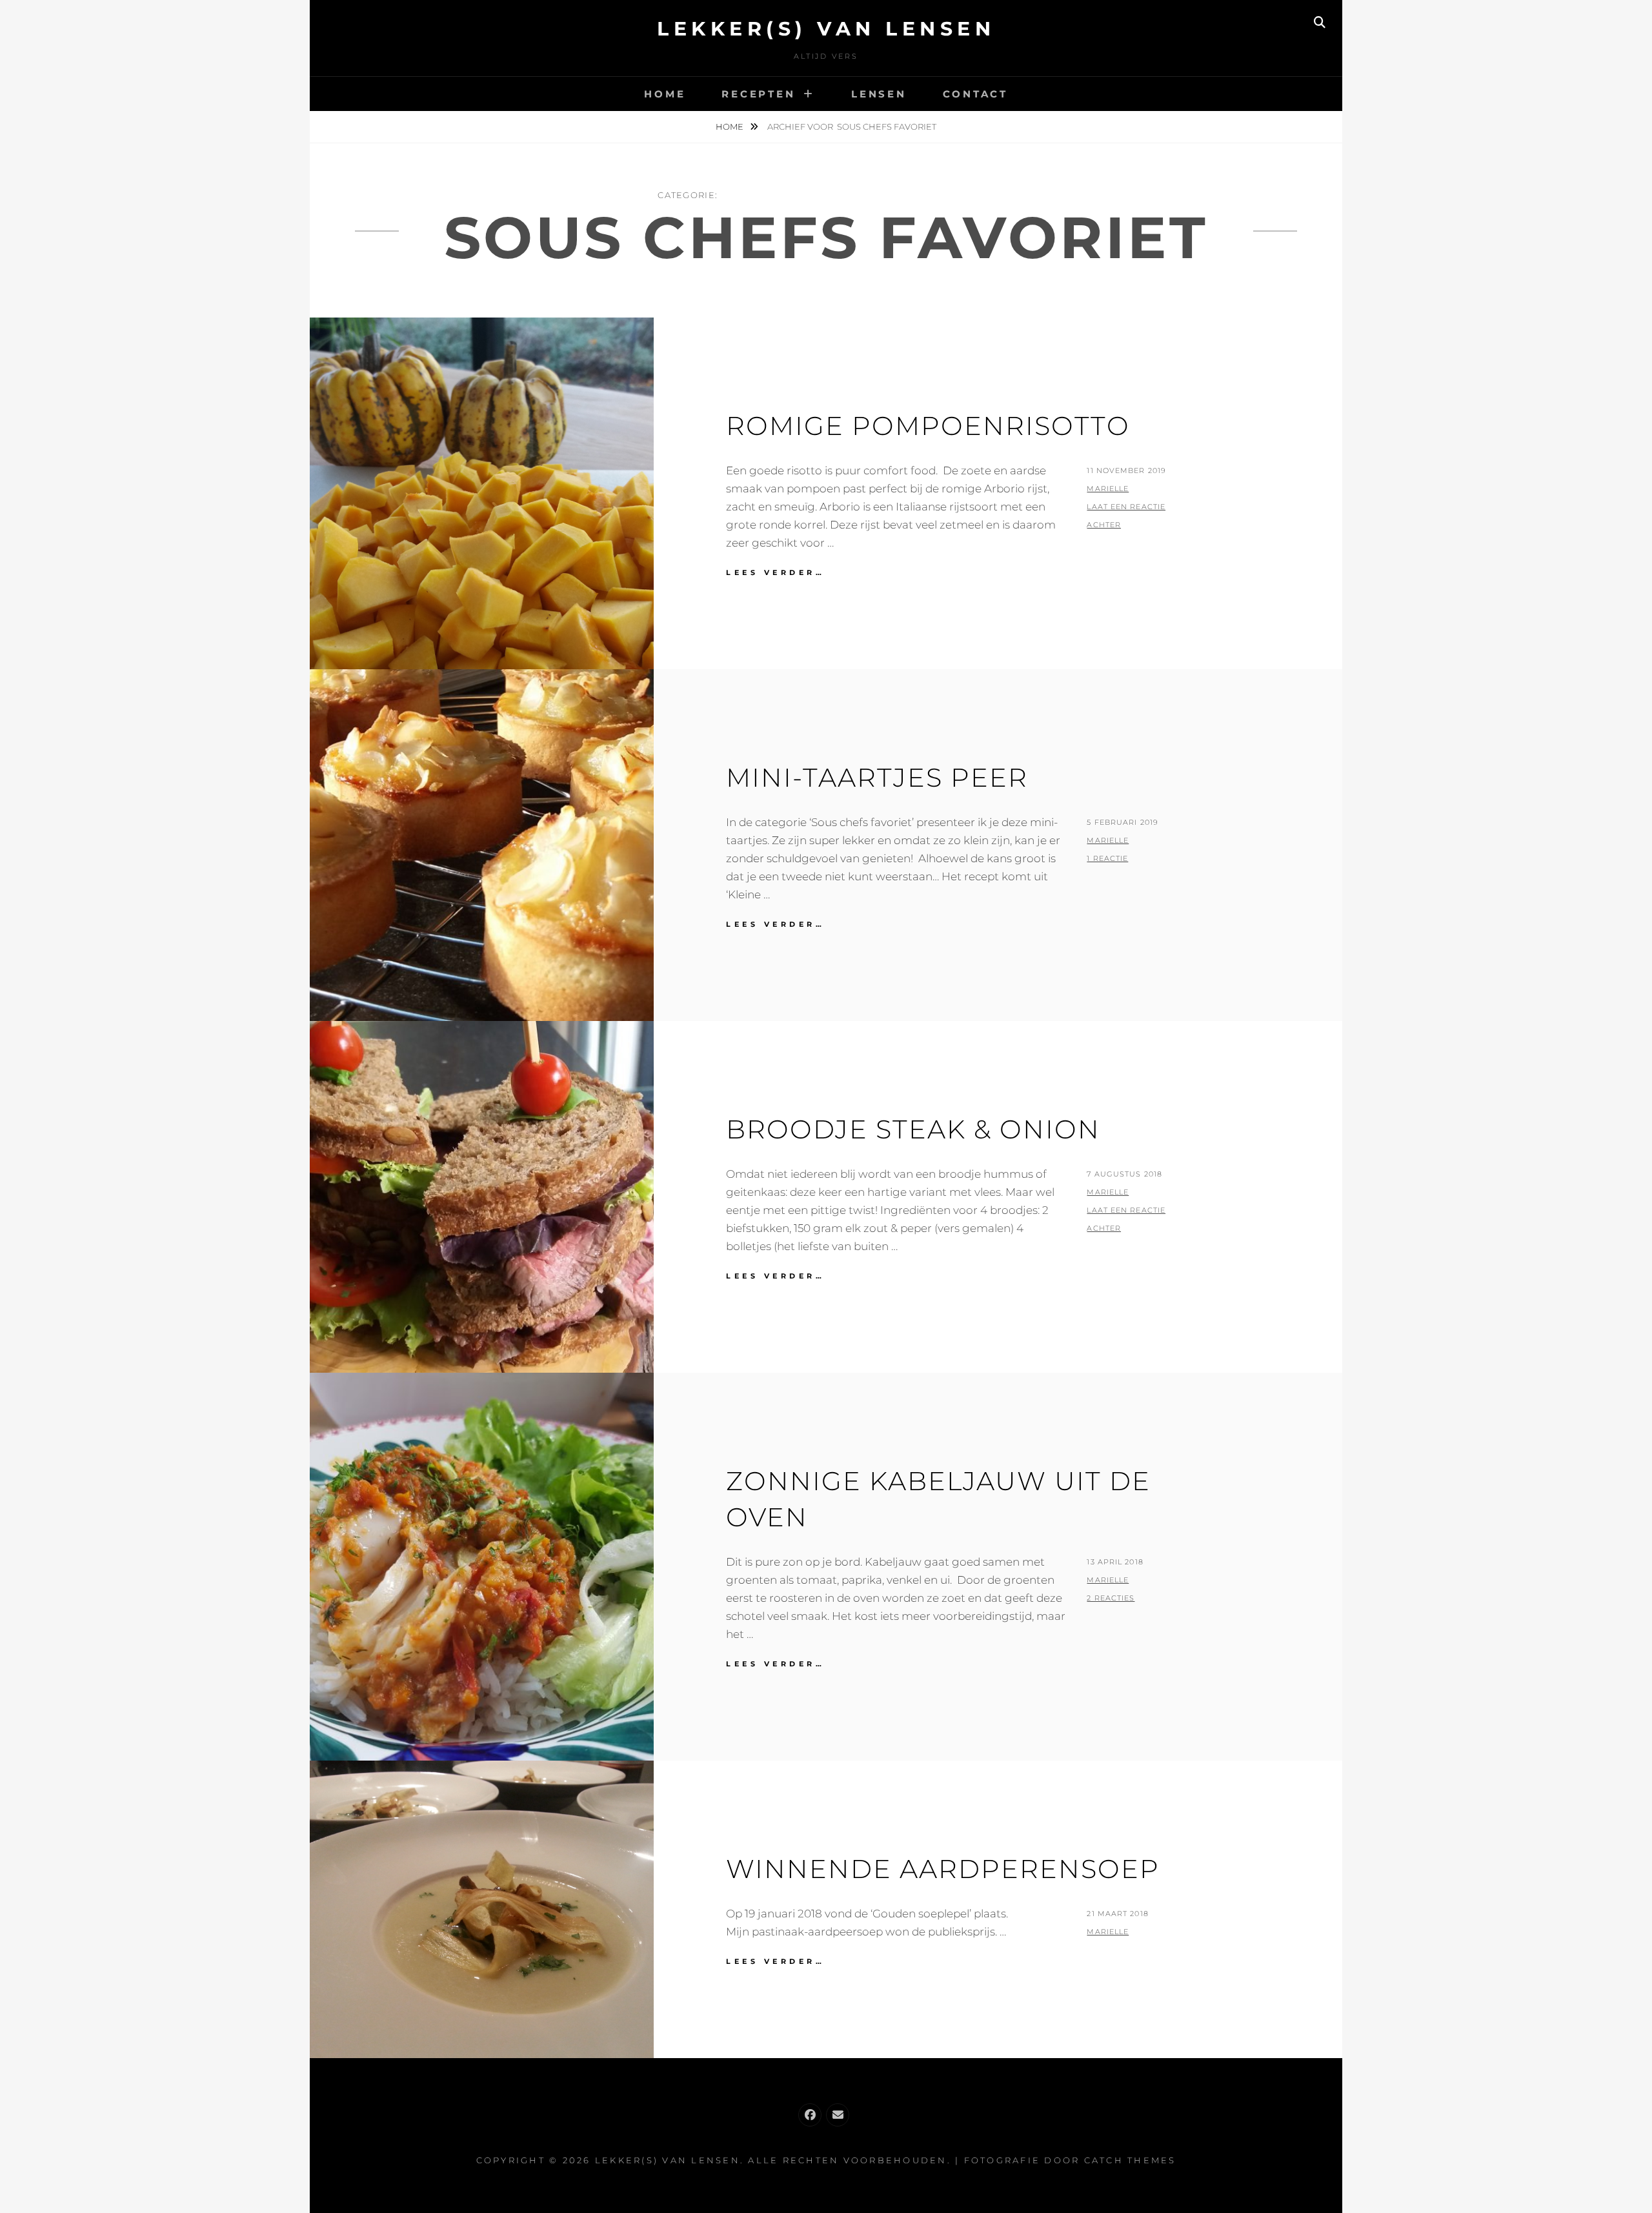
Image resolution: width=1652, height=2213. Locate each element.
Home (665, 94)
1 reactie (1107, 858)
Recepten (758, 94)
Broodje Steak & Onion (913, 1129)
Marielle (1108, 489)
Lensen (879, 94)
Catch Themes (1130, 2160)
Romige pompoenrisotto (928, 426)
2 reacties (1111, 1598)
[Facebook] (810, 2115)
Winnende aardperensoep (943, 1869)
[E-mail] (838, 2115)
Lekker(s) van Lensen (826, 29)
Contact (975, 94)
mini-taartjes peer (877, 777)
